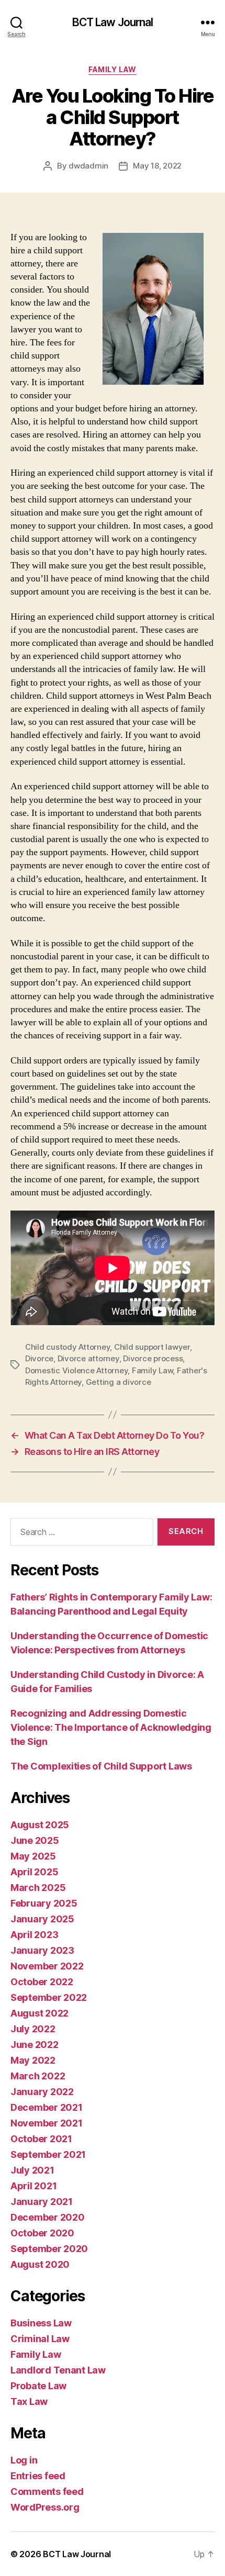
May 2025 (33, 1856)
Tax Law (29, 2401)
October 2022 (42, 1982)
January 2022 (42, 2092)
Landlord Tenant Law (58, 2370)
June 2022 (35, 2045)
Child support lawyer (152, 1347)
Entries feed (38, 2476)
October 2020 (42, 2233)
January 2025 (42, 1919)
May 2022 (33, 2060)
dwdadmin (88, 166)
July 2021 (32, 2170)
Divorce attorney (88, 1358)
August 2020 (40, 2264)
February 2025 (44, 1903)
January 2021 (42, 2202)
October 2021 (41, 2139)
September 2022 (49, 1997)
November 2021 (47, 2123)
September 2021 (48, 2154)
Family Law (112, 69)
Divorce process (153, 1358)
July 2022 (33, 2029)
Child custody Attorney (67, 1347)
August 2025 (40, 1825)
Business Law (41, 2323)
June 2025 (35, 1840)
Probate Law (38, 2386)
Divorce (39, 1358)
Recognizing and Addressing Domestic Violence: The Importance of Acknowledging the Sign (111, 1727)
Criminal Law (40, 2339)
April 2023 (34, 1935)
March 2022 (38, 2076)
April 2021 (33, 2186)
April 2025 (34, 1872)
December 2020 (48, 2217)
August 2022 (40, 2013)
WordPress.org (45, 2507)
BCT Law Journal (113, 22)
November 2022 (47, 1966)
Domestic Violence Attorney (76, 1370)
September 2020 (49, 2249)
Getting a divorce (119, 1382)
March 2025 (38, 1888)
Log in (24, 2460)
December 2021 (47, 2107)
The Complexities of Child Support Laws (101, 1766)
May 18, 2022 (157, 166)
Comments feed (47, 2491)
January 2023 (42, 1950)
